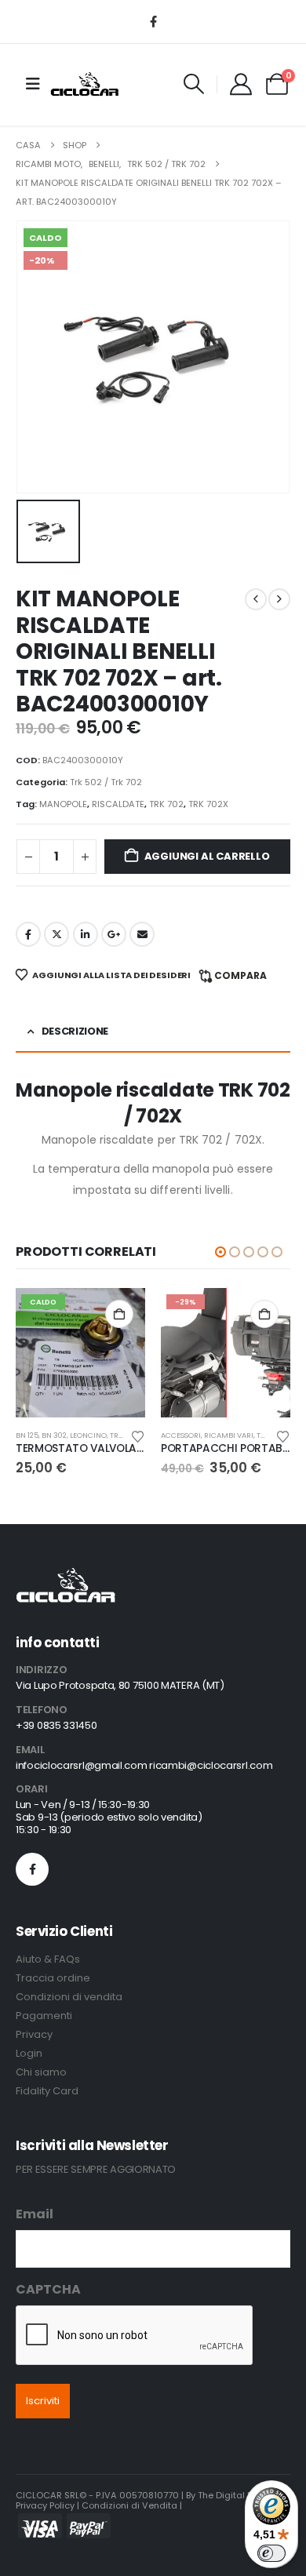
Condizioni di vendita (69, 1997)
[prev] (256, 599)
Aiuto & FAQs (48, 1959)
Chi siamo (41, 2072)
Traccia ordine (53, 1978)
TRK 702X (208, 804)
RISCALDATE (118, 804)
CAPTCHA (48, 2289)
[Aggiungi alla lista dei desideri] (138, 1435)
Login (29, 2053)
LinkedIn (86, 934)
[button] (194, 84)
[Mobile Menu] (33, 84)
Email (35, 2214)
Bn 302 (54, 1435)
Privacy (34, 2034)
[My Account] (241, 84)
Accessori (181, 1435)
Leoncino (88, 1435)
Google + (114, 934)
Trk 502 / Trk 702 (106, 782)
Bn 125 (27, 1435)
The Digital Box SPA (239, 2495)
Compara (240, 975)
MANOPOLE (63, 804)
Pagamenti (44, 2016)
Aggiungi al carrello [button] (119, 1314)
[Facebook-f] (32, 1869)
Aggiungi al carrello (207, 856)
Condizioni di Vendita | (132, 2505)
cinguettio (56, 934)
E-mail (142, 934)
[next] (279, 599)
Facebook (28, 934)
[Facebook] (153, 21)
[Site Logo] (85, 84)
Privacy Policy (45, 2505)
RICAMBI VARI (229, 1435)
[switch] (271, 2553)
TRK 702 (166, 804)
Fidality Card (47, 2091)
